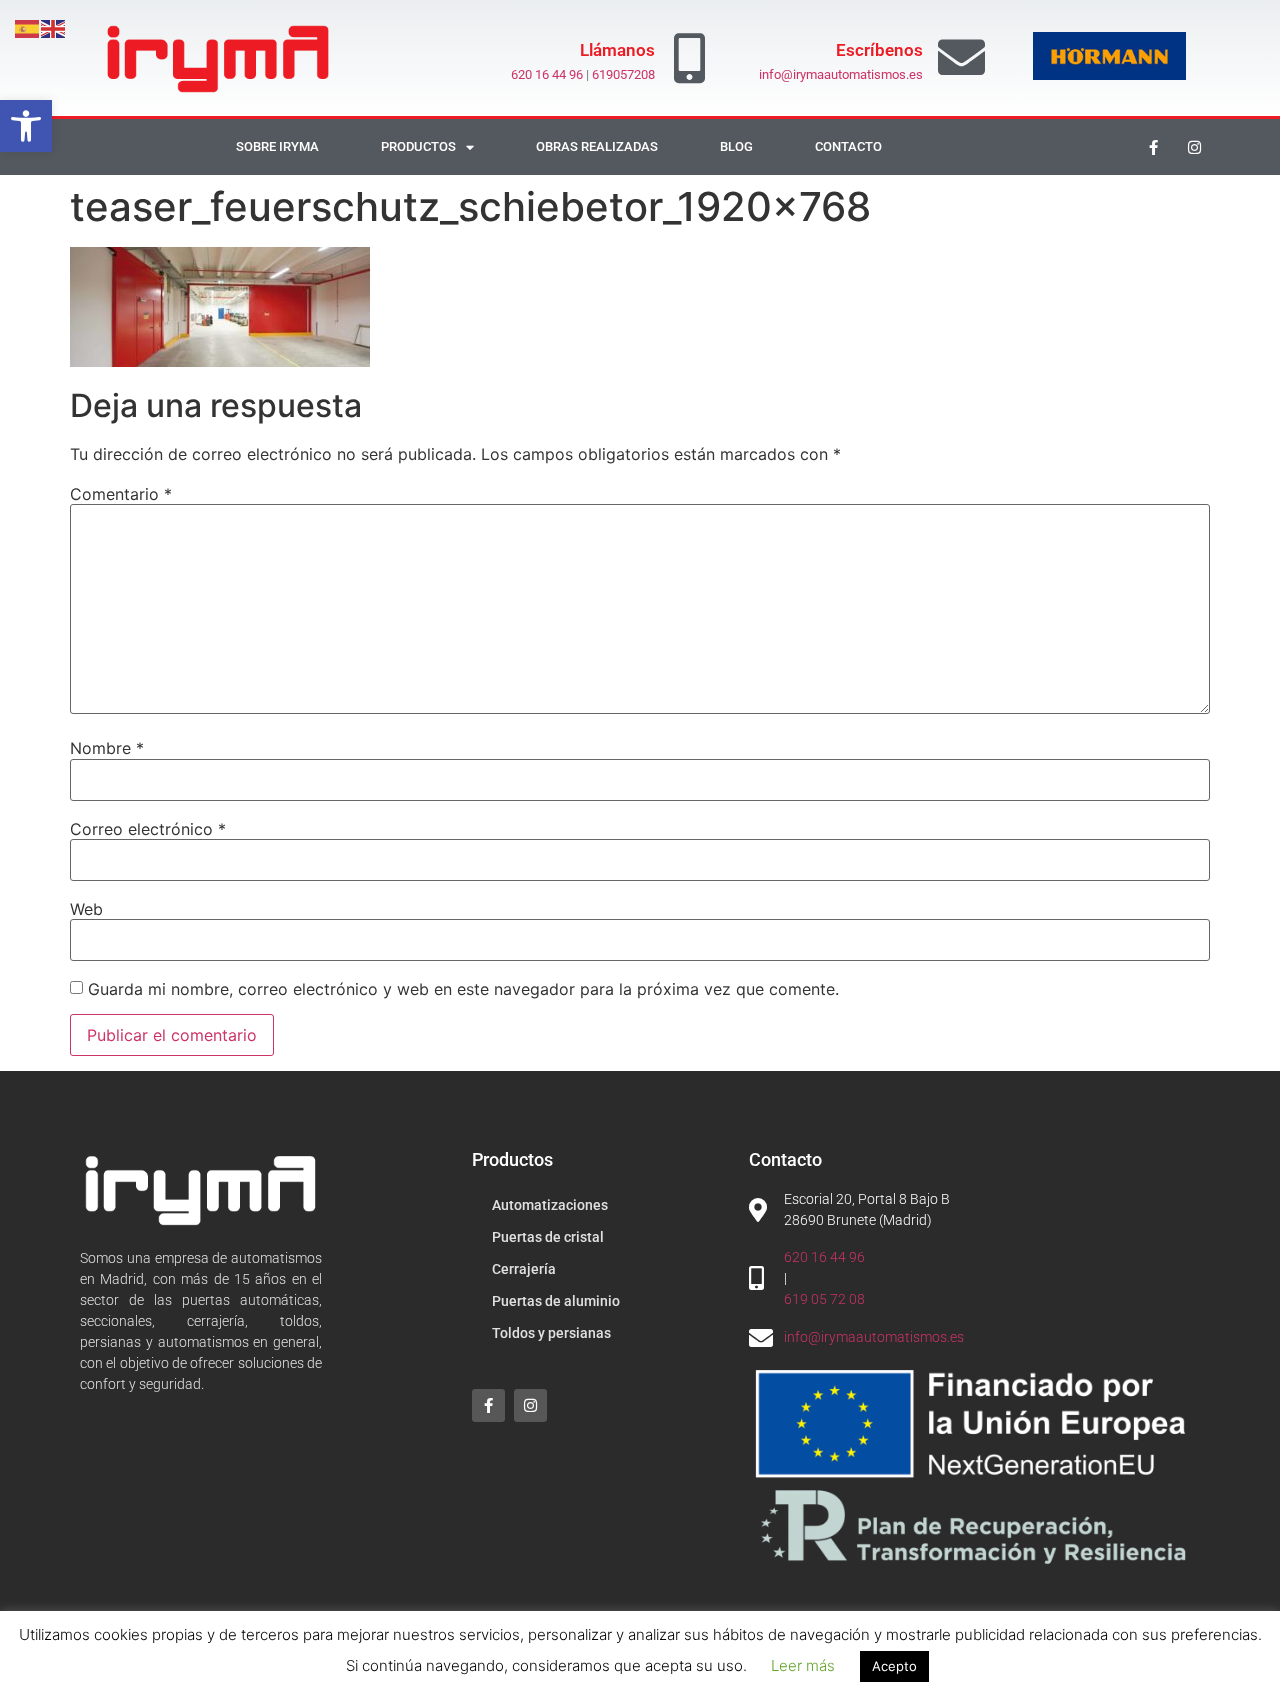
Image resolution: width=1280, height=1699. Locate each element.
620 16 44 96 (547, 74)
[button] (26, 126)
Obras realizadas (597, 146)
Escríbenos (879, 50)
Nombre (107, 748)
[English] (54, 27)
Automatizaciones (550, 1205)
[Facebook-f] (1154, 147)
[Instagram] (1195, 147)
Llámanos (617, 50)
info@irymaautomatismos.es (841, 74)
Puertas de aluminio (556, 1301)
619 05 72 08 (824, 1299)
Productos (418, 146)
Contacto (848, 146)
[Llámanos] (690, 58)
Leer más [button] (803, 1665)
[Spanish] (28, 27)
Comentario (121, 494)
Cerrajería (524, 1269)
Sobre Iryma (277, 146)
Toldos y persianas (551, 1333)
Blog (736, 146)
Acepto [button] (894, 1666)
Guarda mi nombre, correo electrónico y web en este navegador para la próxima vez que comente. (463, 989)
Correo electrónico (148, 829)
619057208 (623, 74)
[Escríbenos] (961, 57)
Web (86, 909)
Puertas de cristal (548, 1237)
